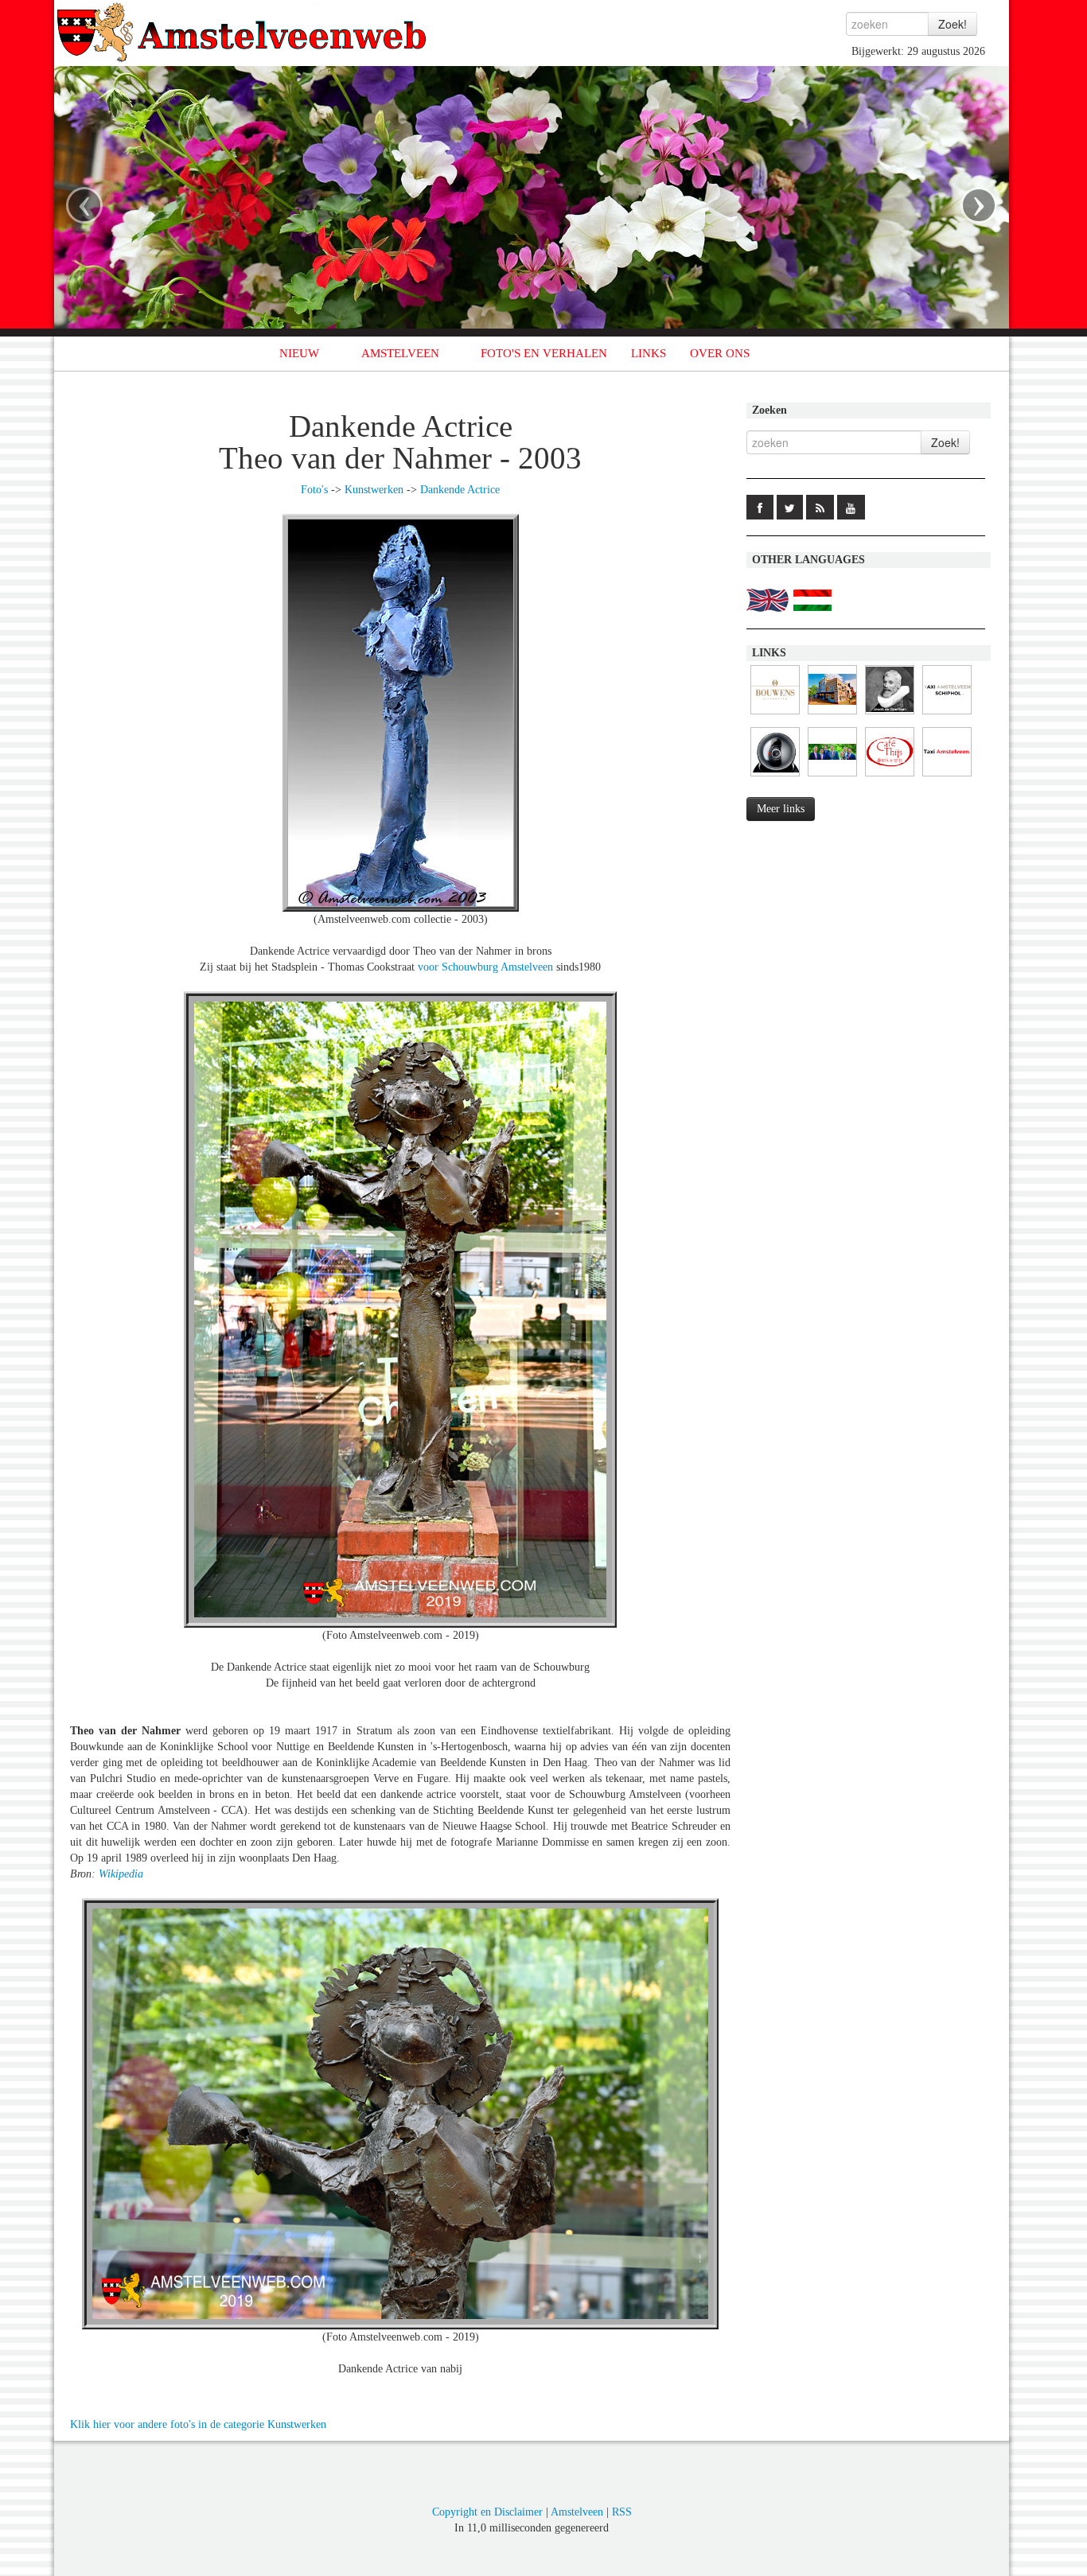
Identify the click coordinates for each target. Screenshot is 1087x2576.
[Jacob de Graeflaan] (890, 715)
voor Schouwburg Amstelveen (485, 967)
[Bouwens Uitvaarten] (775, 715)
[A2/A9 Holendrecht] (775, 777)
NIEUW (299, 353)
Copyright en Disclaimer (487, 2512)
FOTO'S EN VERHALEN (544, 353)
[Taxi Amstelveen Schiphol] (947, 715)
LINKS (649, 353)
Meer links (781, 809)
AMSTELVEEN (400, 353)
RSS (622, 2512)
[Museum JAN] (832, 715)
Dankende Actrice (460, 490)
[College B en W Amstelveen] (832, 777)
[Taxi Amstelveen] (947, 777)
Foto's (314, 490)
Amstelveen (577, 2512)
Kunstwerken (374, 490)
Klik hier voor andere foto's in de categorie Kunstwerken (198, 2424)
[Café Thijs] (890, 777)
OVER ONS (720, 353)
